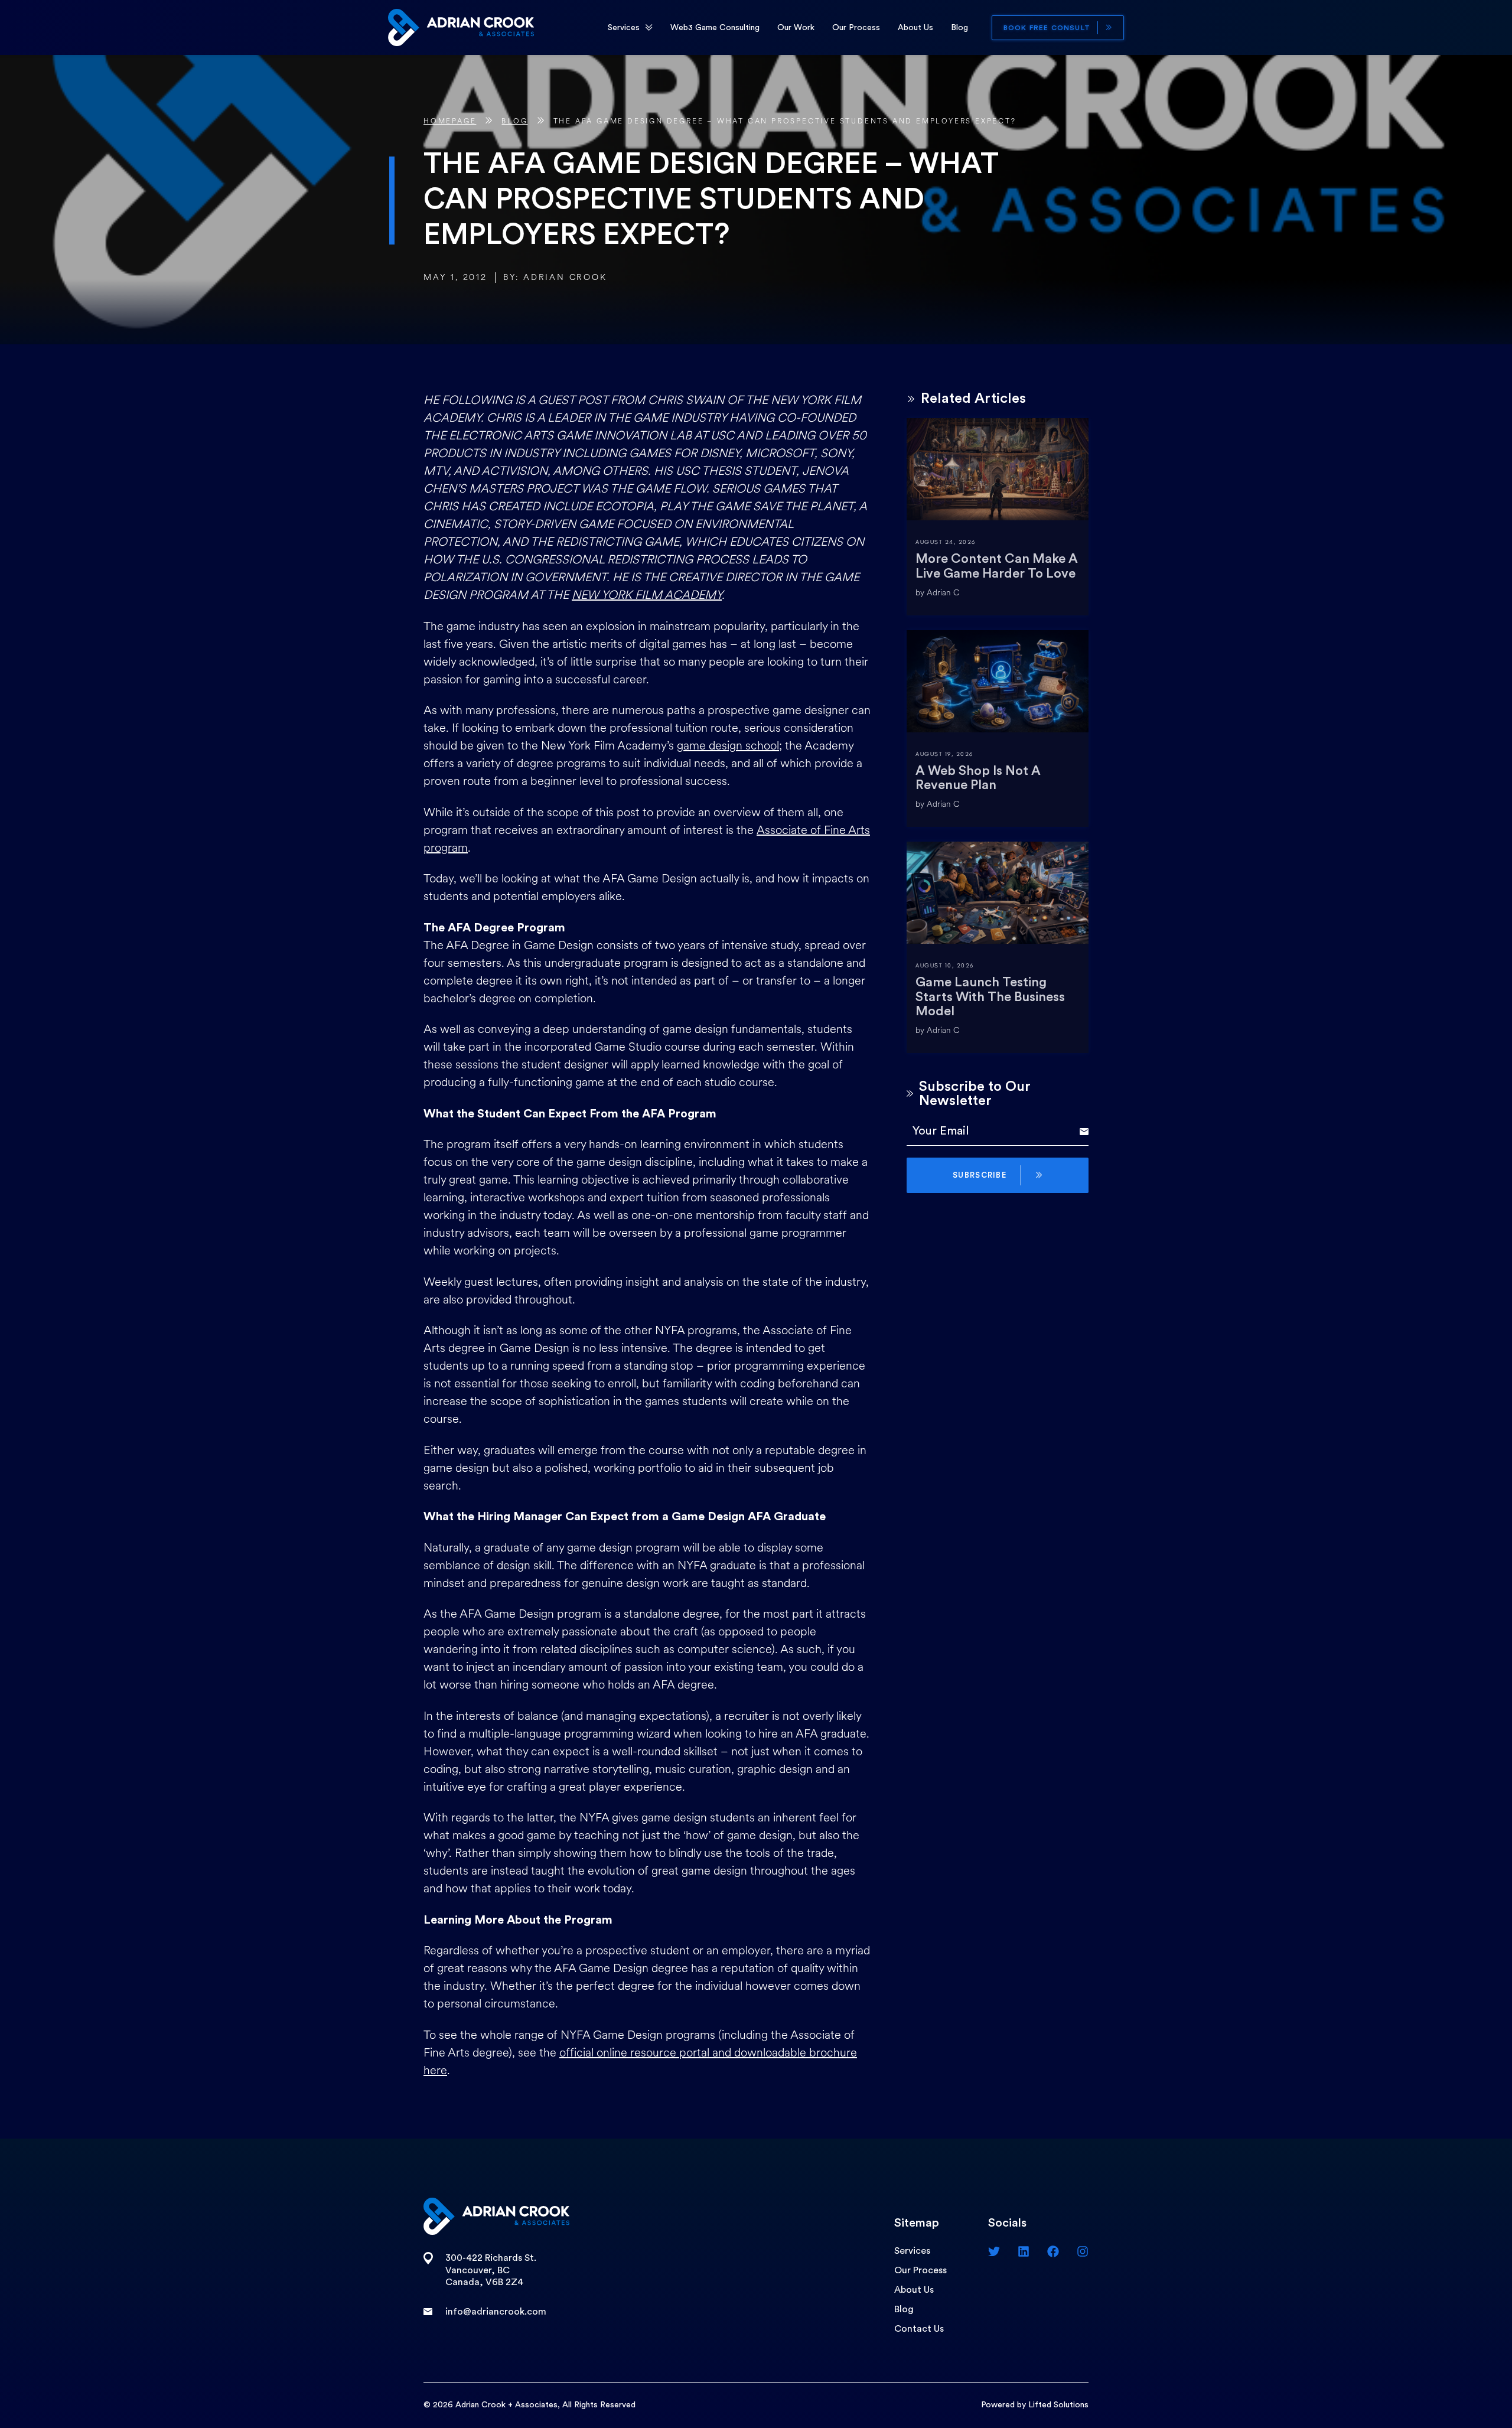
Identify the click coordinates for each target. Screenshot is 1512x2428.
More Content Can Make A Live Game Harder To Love (997, 566)
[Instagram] (1083, 2251)
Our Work (796, 28)
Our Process (856, 28)
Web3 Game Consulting (715, 28)
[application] (649, 28)
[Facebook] (1053, 2251)
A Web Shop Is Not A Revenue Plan (978, 778)
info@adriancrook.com (496, 2312)
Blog (959, 28)
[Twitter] (994, 2251)
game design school (728, 746)
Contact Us (919, 2329)
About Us (915, 28)
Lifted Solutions (1058, 2405)
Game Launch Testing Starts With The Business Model (990, 996)
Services (624, 28)
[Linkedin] (1024, 2251)
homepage (450, 121)
